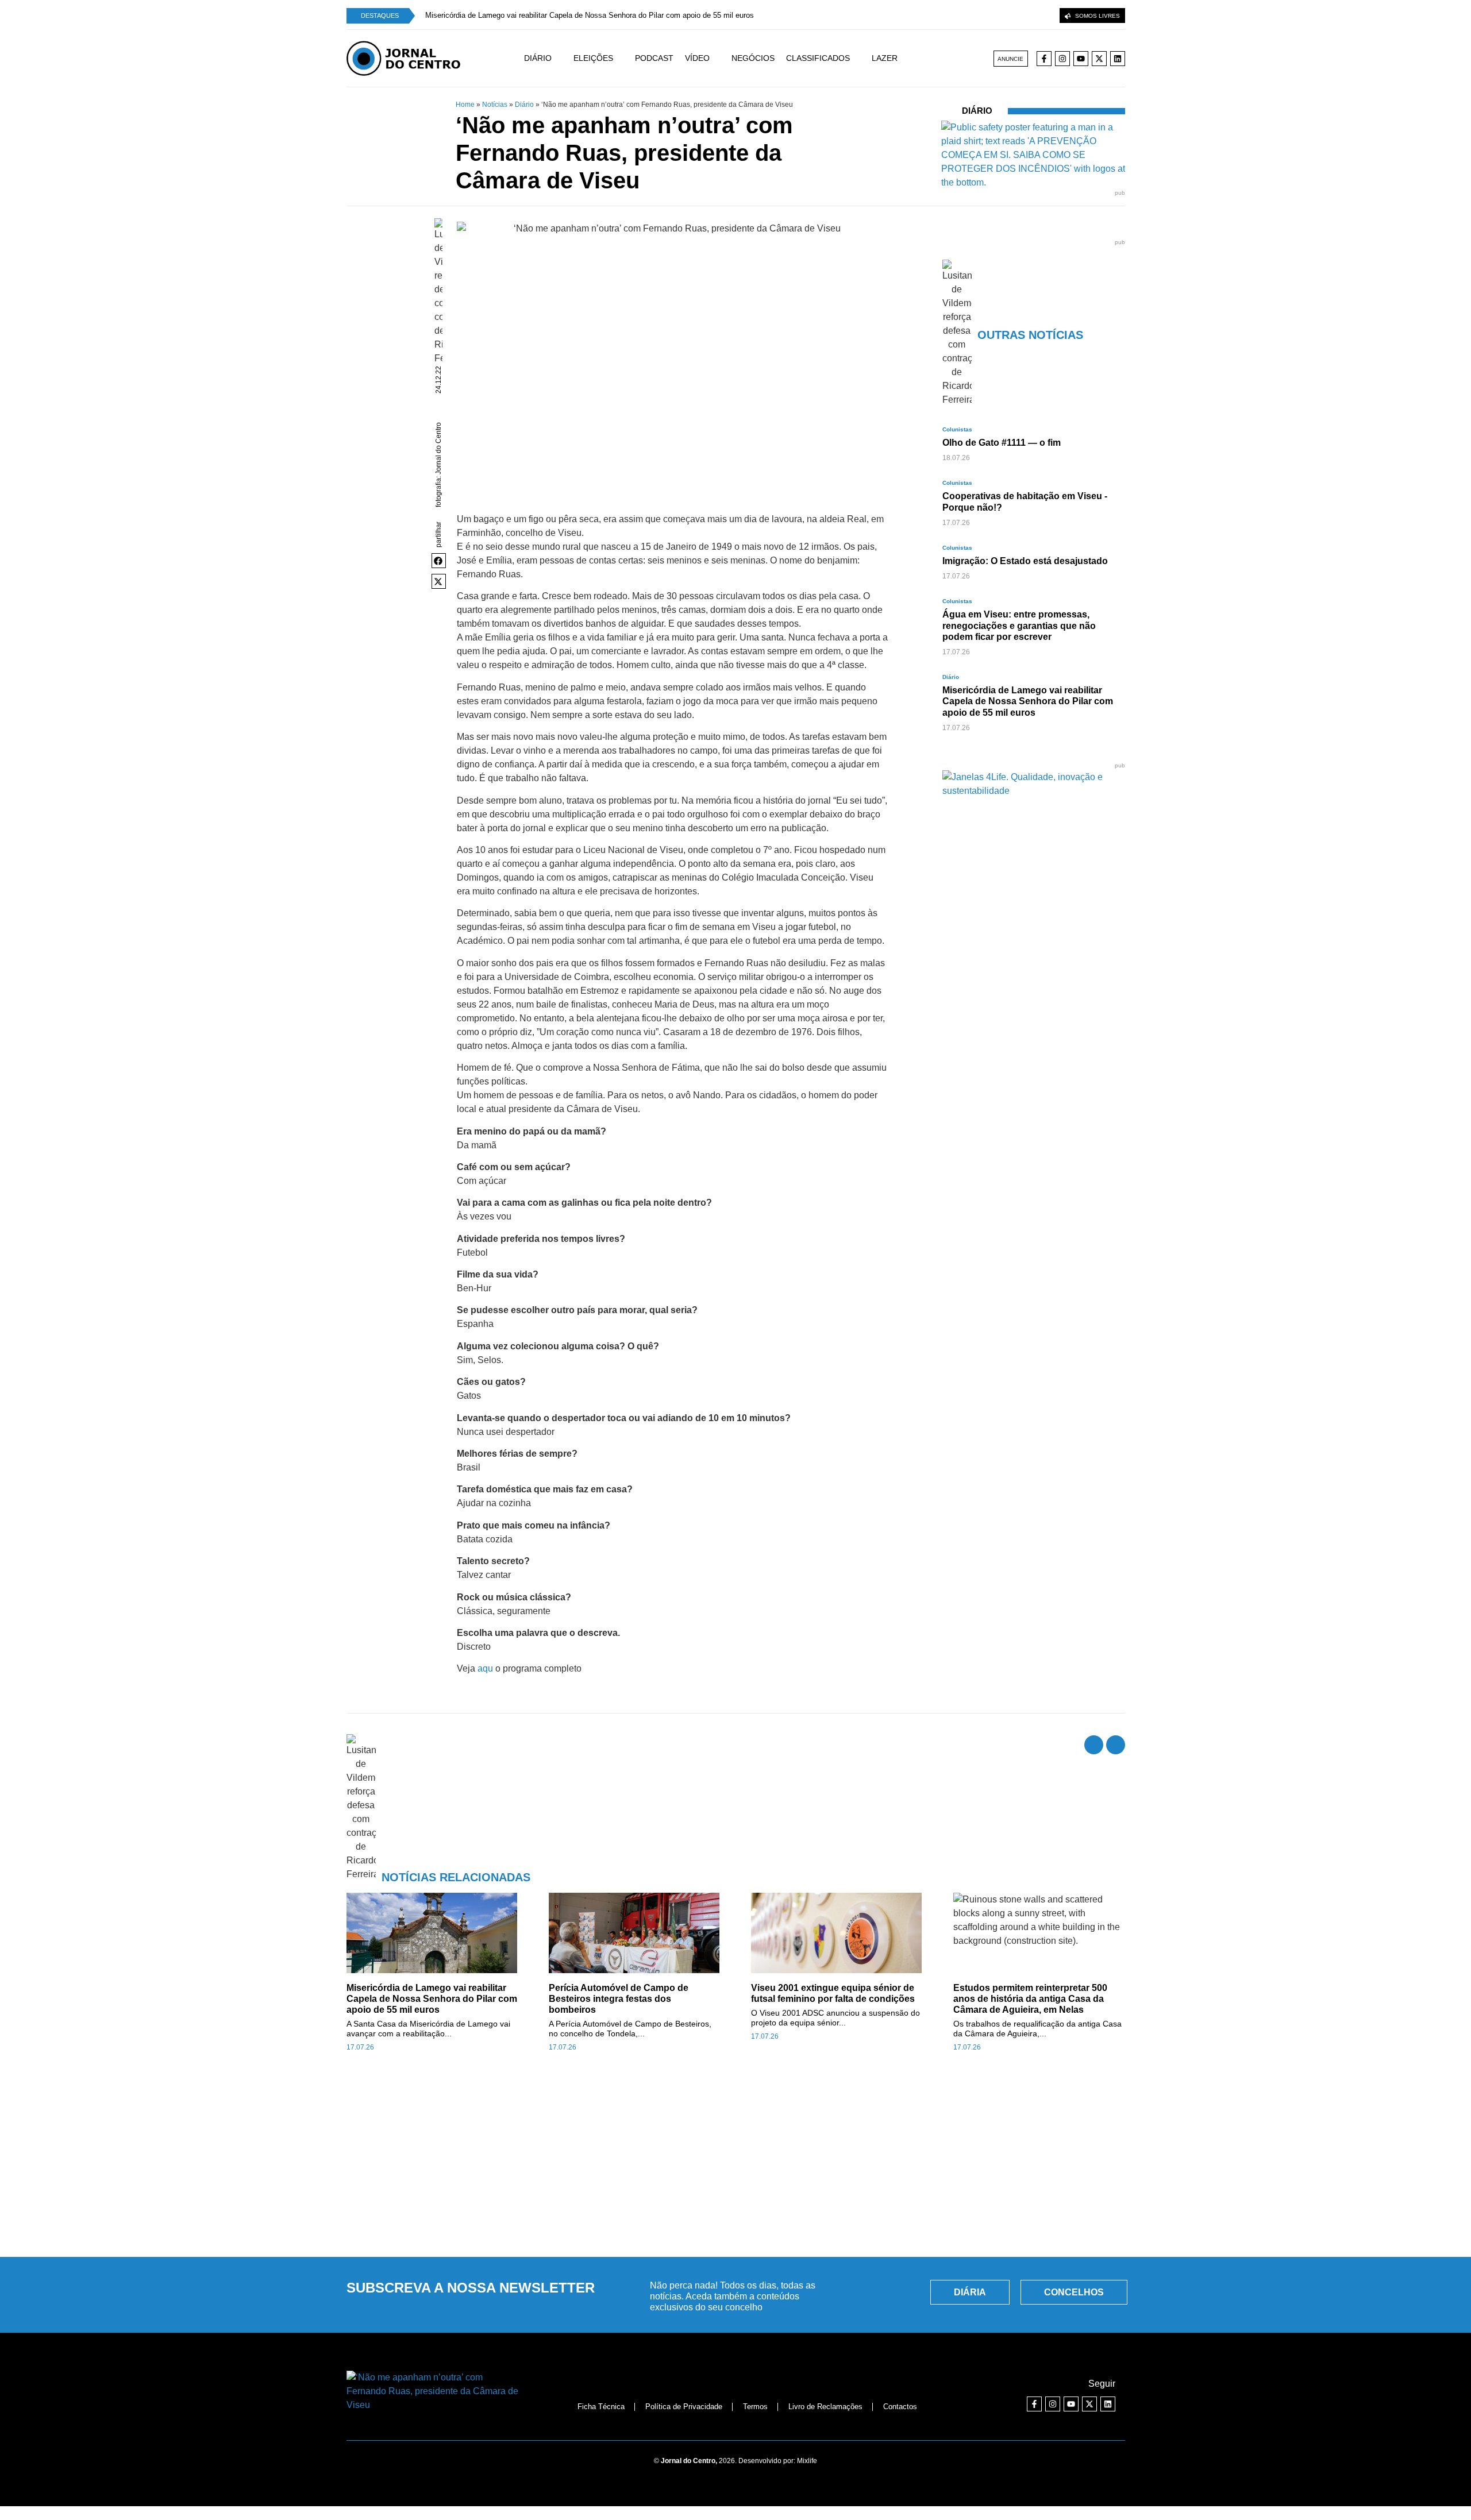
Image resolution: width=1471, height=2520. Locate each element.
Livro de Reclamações (825, 2407)
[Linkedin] (1118, 59)
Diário (524, 105)
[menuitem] (549, 58)
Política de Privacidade (684, 2407)
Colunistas (957, 429)
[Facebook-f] (1044, 59)
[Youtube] (1081, 59)
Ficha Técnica (601, 2407)
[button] (439, 561)
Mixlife (807, 2461)
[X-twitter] (1099, 59)
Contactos (900, 2407)
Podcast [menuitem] (654, 58)
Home (465, 105)
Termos (755, 2407)
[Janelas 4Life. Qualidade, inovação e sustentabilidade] (1034, 791)
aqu (485, 1668)
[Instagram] (1062, 59)
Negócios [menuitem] (753, 58)
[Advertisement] (735, 2161)
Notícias (495, 105)
